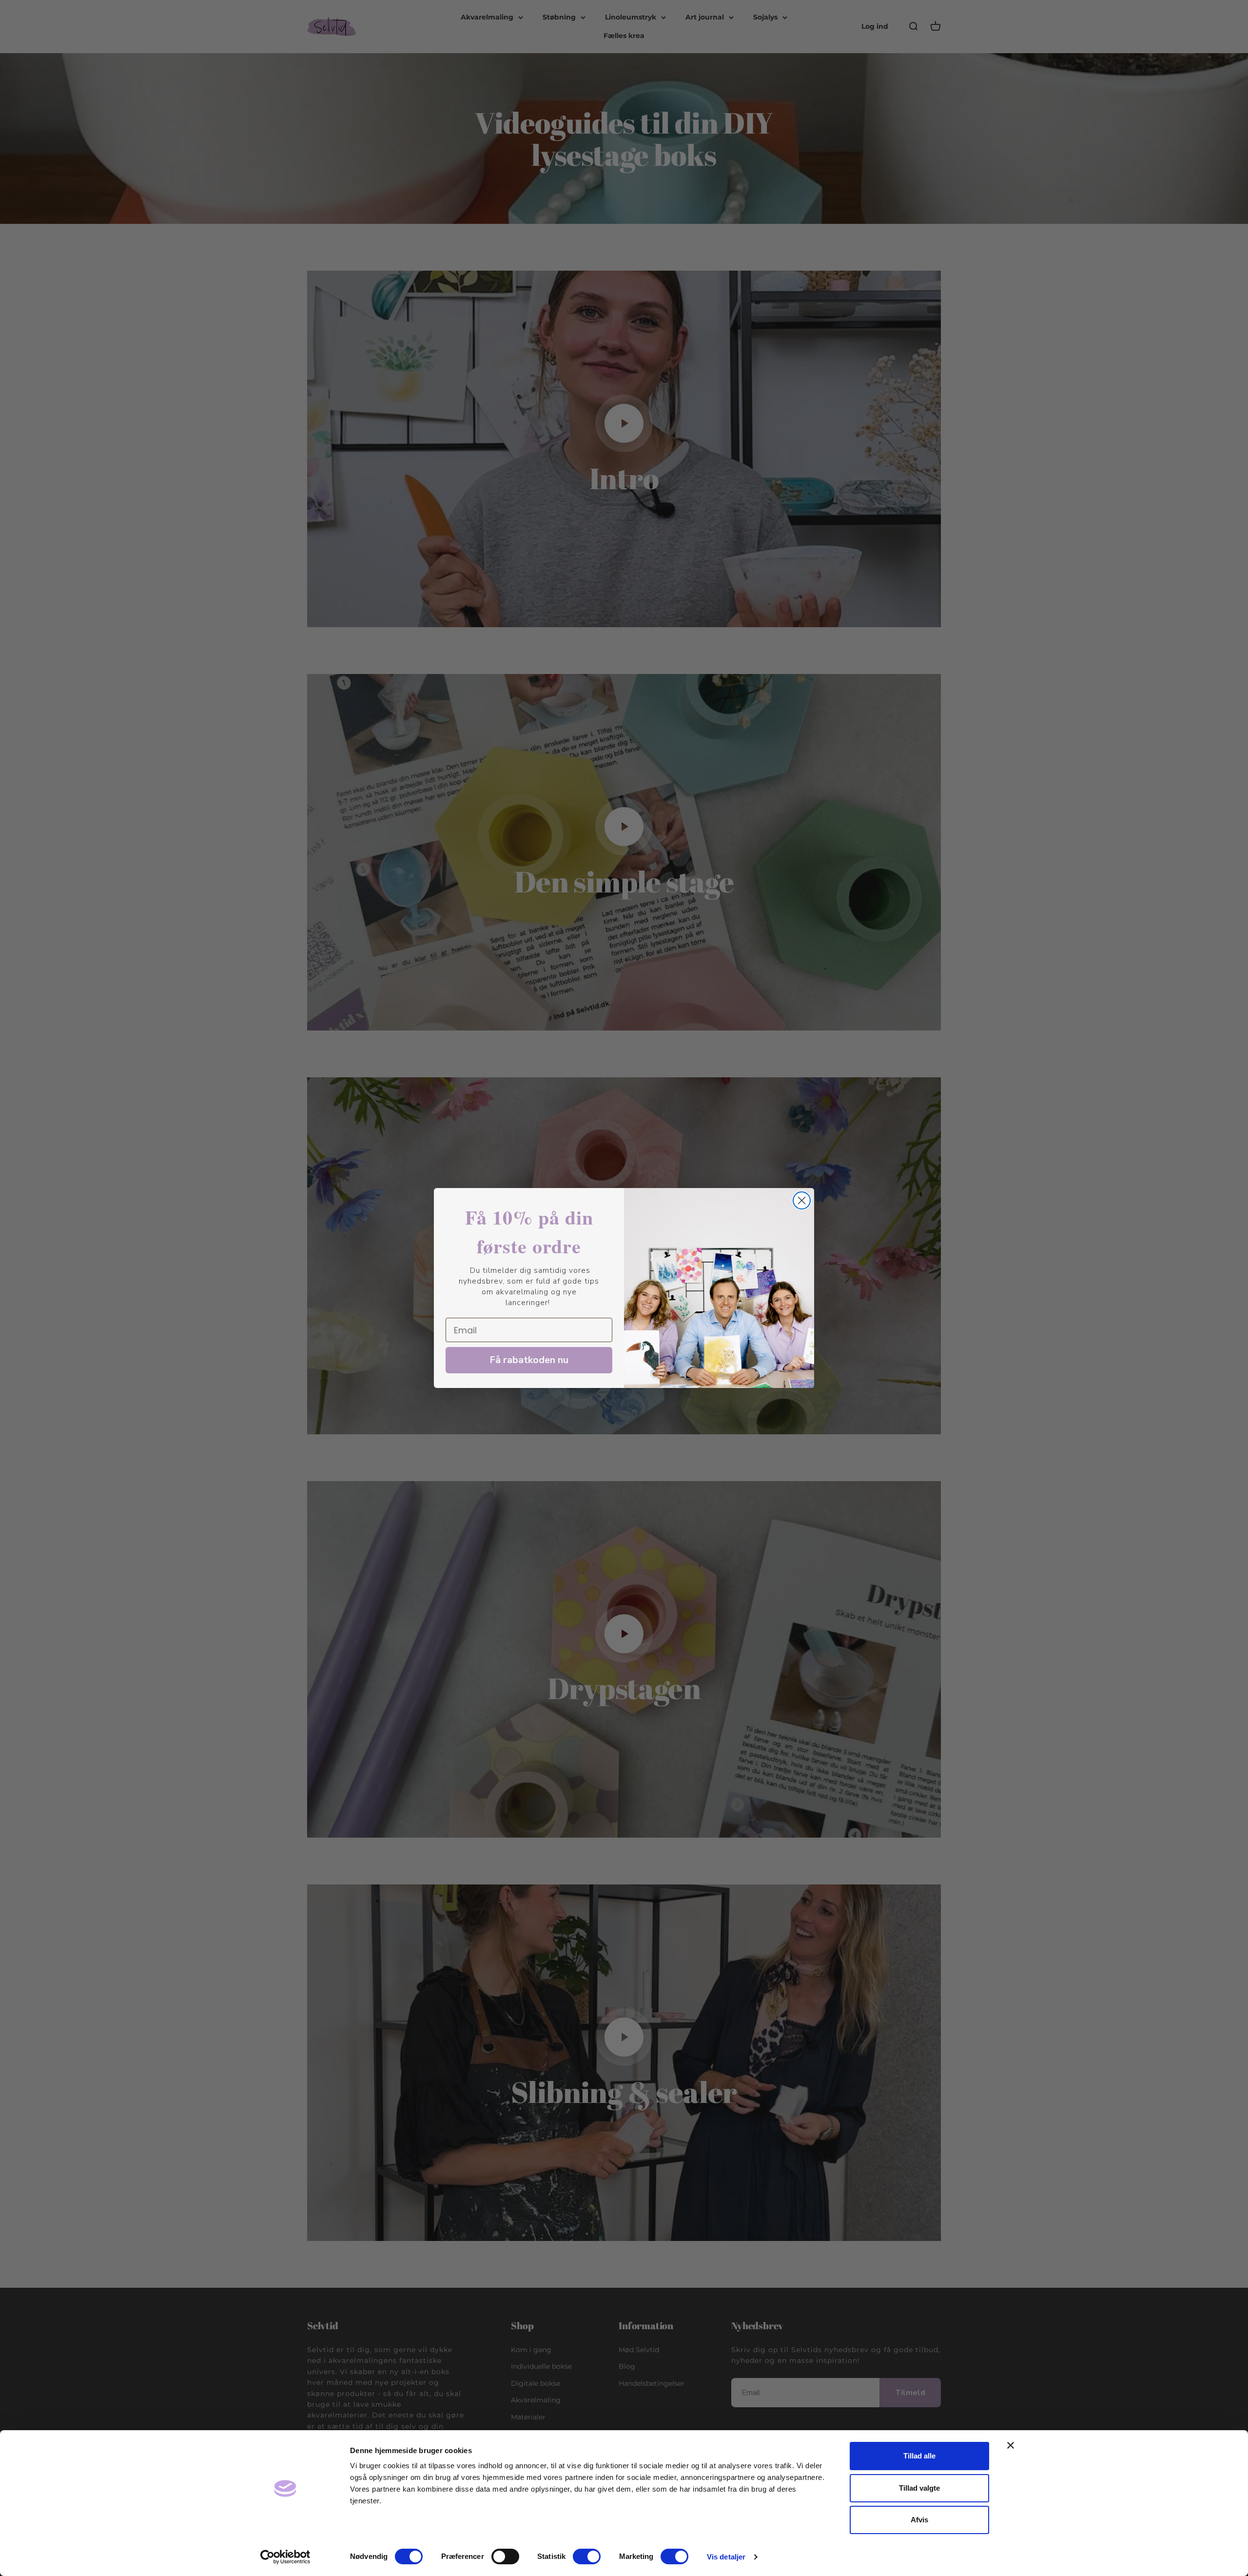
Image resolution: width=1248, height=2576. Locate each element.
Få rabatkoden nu (529, 1360)
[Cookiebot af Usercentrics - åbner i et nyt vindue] (285, 2557)
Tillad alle (919, 2456)
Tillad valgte (919, 2488)
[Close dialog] (802, 1200)
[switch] (505, 2556)
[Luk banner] (1011, 2445)
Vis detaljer (726, 2557)
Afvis (919, 2520)
